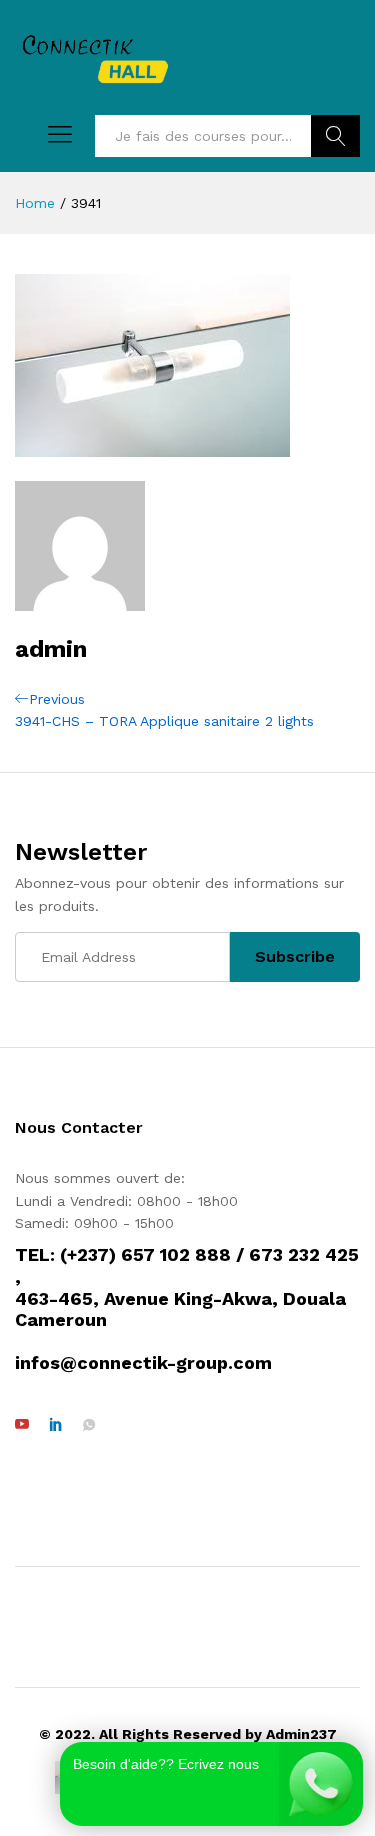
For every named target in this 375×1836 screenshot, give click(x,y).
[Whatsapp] (89, 1425)
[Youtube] (22, 1425)
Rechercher (335, 136)
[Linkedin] (56, 1425)
